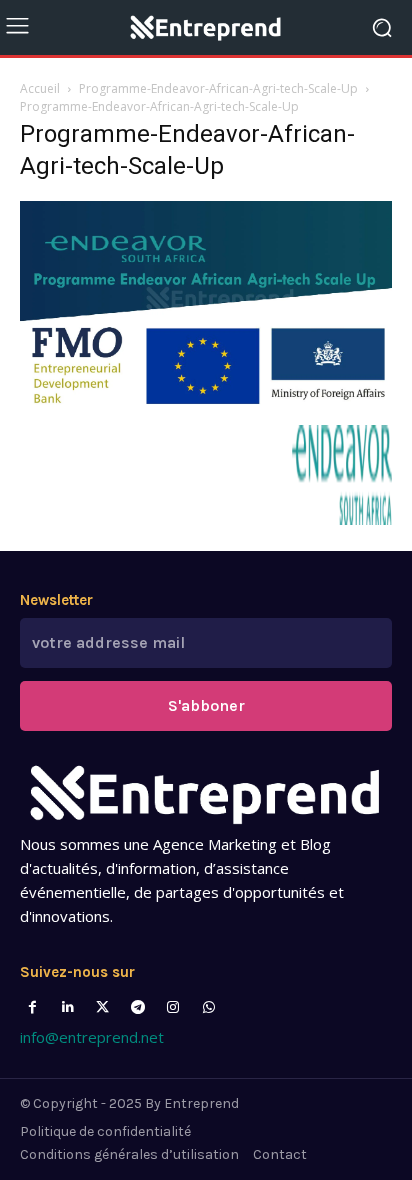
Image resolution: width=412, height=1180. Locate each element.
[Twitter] (102, 1007)
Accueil (40, 88)
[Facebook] (32, 1007)
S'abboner (206, 705)
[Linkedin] (67, 1007)
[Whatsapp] (208, 1007)
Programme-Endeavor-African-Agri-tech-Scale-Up (218, 88)
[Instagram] (173, 1007)
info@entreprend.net (92, 1037)
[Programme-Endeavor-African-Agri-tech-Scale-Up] (206, 404)
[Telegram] (138, 1007)
